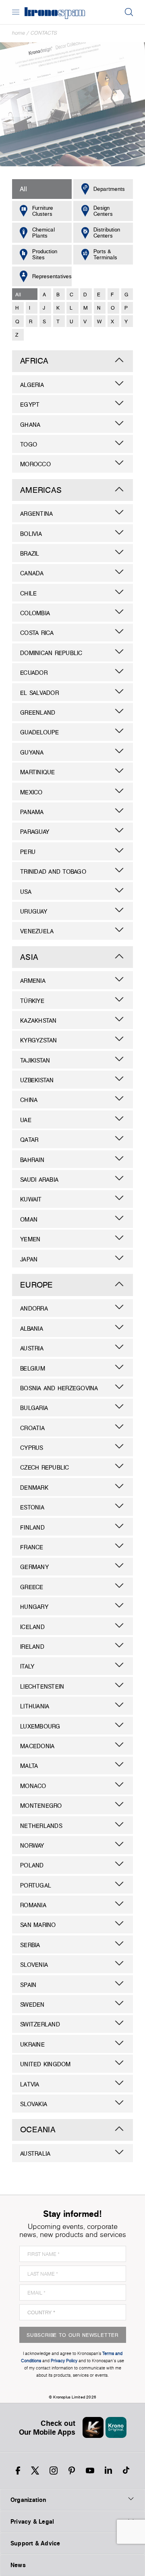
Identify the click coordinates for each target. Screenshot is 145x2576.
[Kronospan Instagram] (54, 2471)
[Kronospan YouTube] (90, 2471)
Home (19, 33)
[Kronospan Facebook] (18, 2471)
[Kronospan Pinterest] (72, 2471)
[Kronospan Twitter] (35, 2471)
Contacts (44, 33)
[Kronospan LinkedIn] (108, 2471)
